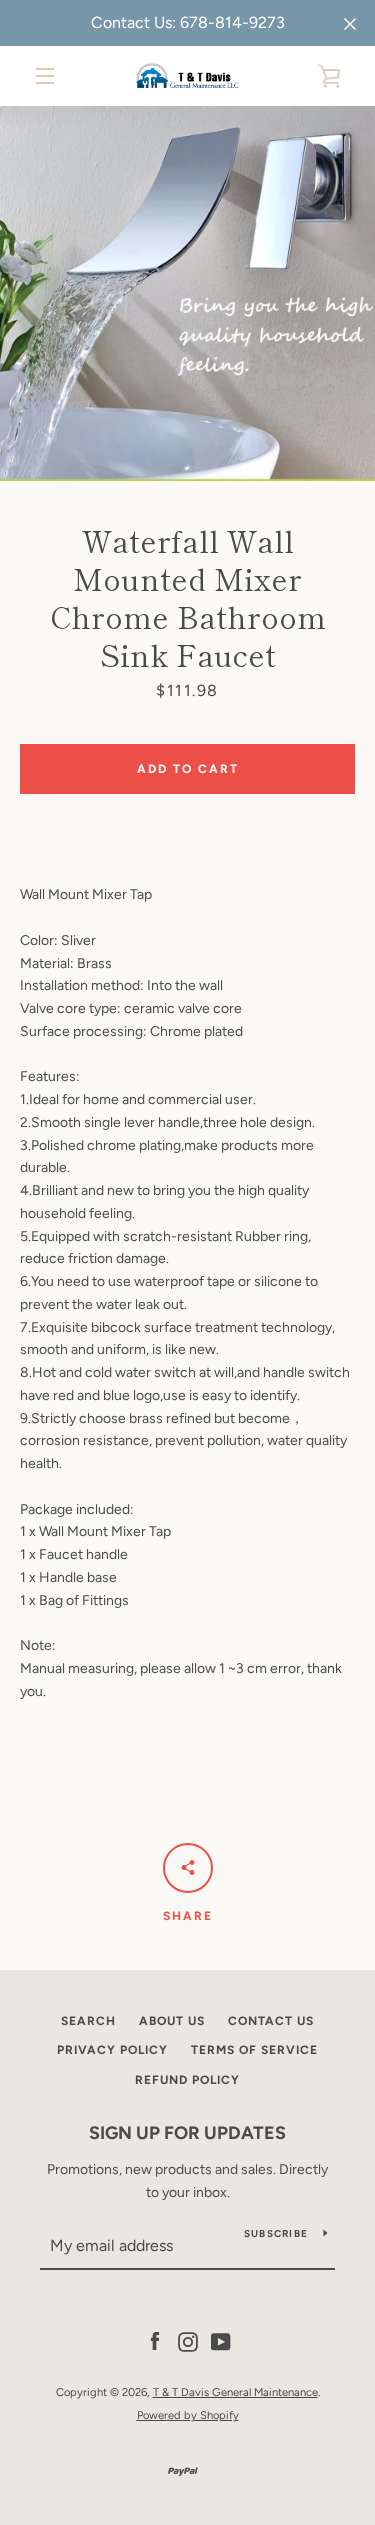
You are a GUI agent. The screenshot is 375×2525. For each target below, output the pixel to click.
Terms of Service (254, 2050)
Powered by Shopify (188, 2415)
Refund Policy (187, 2080)
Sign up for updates (187, 2133)
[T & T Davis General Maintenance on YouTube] (221, 2340)
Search (88, 2021)
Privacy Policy (112, 2050)
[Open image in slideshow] (187, 293)
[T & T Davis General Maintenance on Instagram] (188, 2340)
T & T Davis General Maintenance (235, 2392)
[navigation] (45, 76)
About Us (172, 2021)
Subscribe (276, 2233)
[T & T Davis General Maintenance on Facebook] (155, 2340)
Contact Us (271, 2021)
